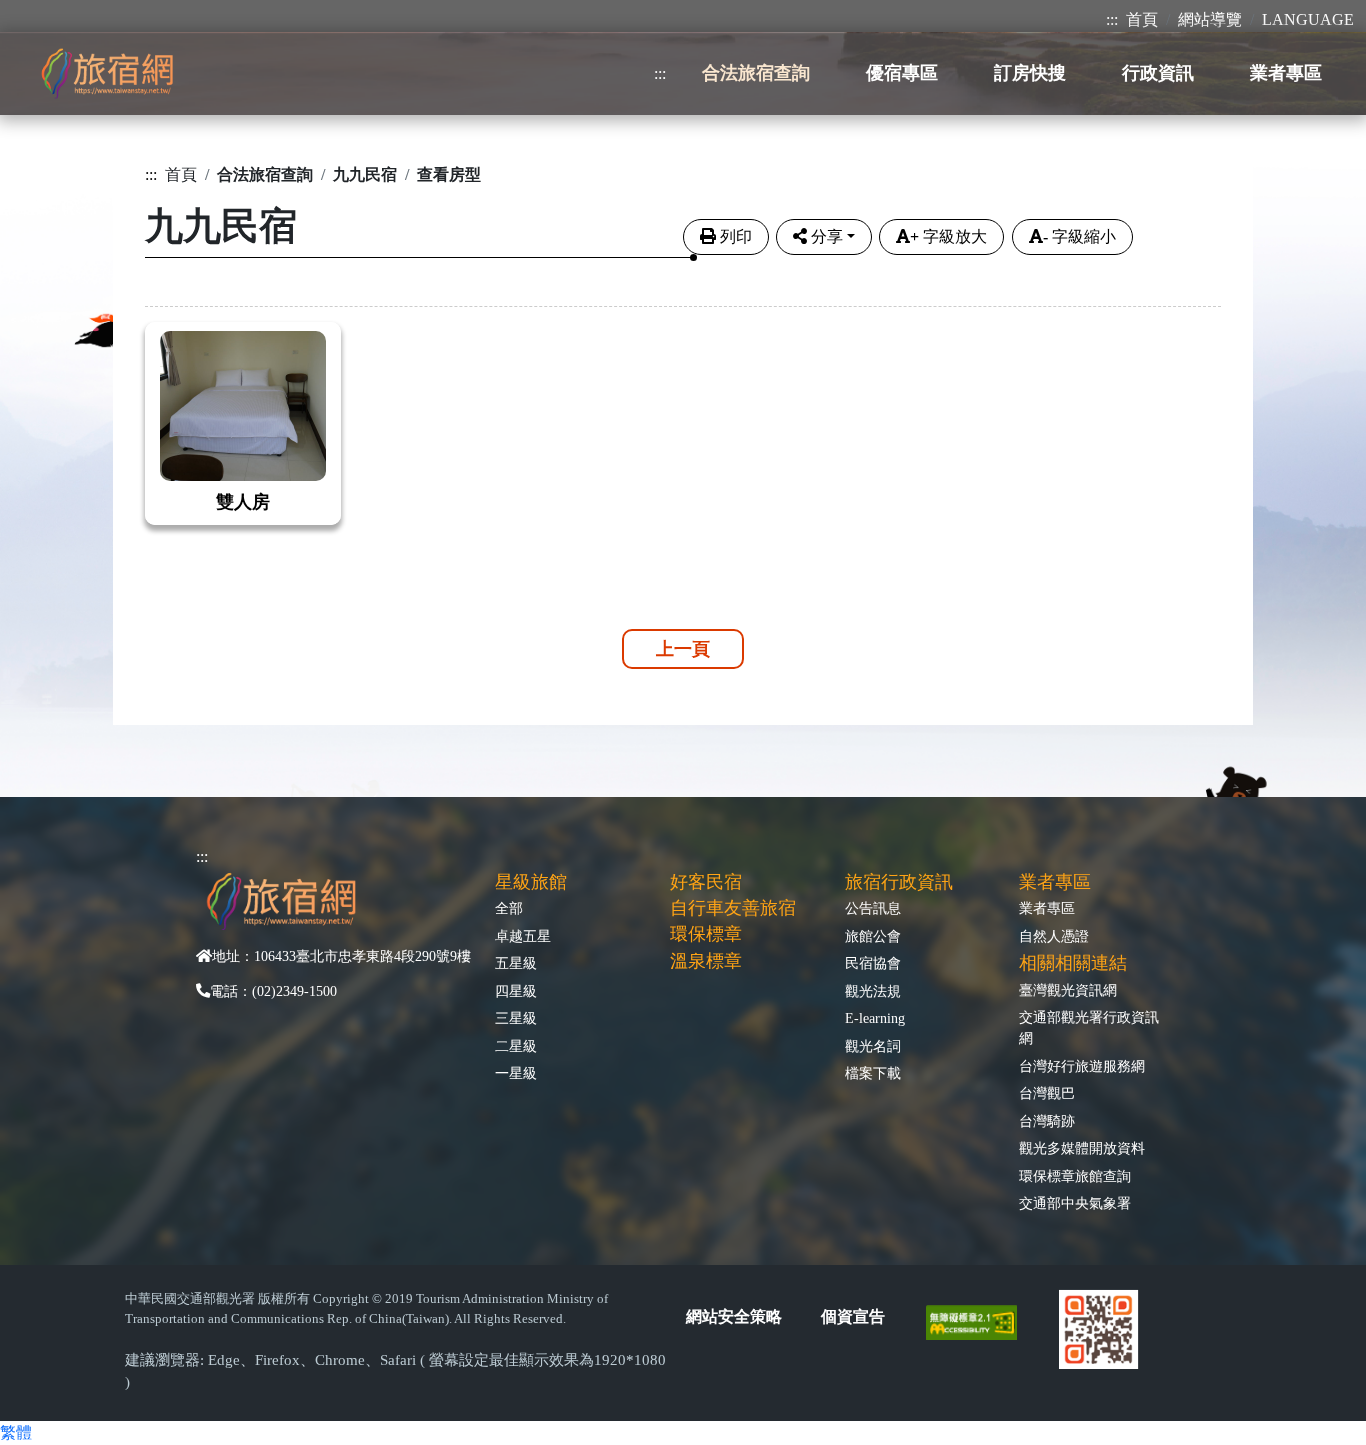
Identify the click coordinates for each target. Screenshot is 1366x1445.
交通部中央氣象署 (1075, 1203)
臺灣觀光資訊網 (1068, 990)
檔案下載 (873, 1073)
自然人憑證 (1054, 936)
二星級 (516, 1046)
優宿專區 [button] (902, 73)
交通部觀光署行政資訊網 (1089, 1027)
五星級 (516, 963)
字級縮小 (1079, 236)
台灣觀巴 (1047, 1093)
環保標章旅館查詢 (1075, 1176)
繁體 (16, 1432)
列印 (736, 236)
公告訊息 (873, 908)
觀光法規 (873, 991)
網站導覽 (1210, 19)
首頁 (1142, 19)
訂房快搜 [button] (1030, 73)
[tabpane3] (683, 410)
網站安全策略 (734, 1316)
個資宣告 (853, 1316)
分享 (827, 236)
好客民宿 (706, 882)
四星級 (516, 991)
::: (1112, 19)
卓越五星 (523, 936)
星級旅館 (531, 882)
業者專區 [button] (1286, 73)
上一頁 (683, 649)
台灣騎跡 (1047, 1121)
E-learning (875, 1018)
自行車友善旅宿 (733, 908)
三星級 (516, 1018)
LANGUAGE (1308, 19)
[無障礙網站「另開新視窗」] (979, 1321)
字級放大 (948, 236)
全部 (509, 908)
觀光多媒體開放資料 (1082, 1148)
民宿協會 (873, 963)
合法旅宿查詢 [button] (756, 73)
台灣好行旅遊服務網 (1082, 1066)
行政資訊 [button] (1158, 73)
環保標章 (706, 934)
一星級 (516, 1073)
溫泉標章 (706, 961)
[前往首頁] (107, 73)
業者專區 (1047, 908)
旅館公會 (873, 936)
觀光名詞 (873, 1046)
